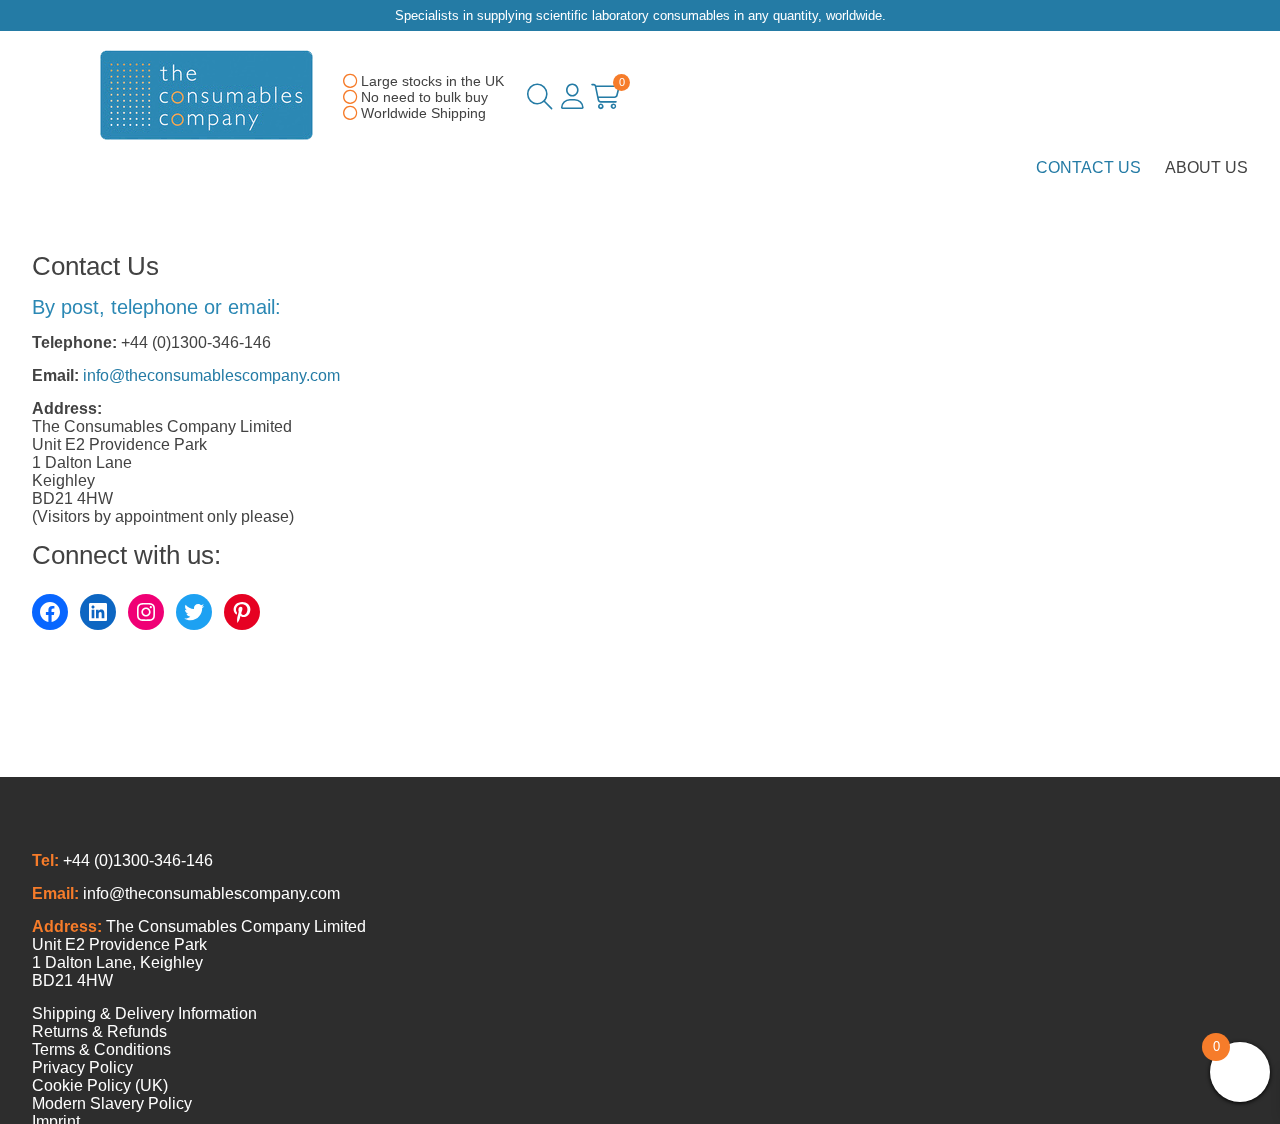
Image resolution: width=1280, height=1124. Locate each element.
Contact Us (1088, 167)
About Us (1206, 167)
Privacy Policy (82, 1067)
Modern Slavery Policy (112, 1103)
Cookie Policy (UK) (100, 1085)
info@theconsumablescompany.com (211, 375)
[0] (605, 100)
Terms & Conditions (101, 1049)
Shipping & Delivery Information (144, 1013)
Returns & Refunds (99, 1031)
